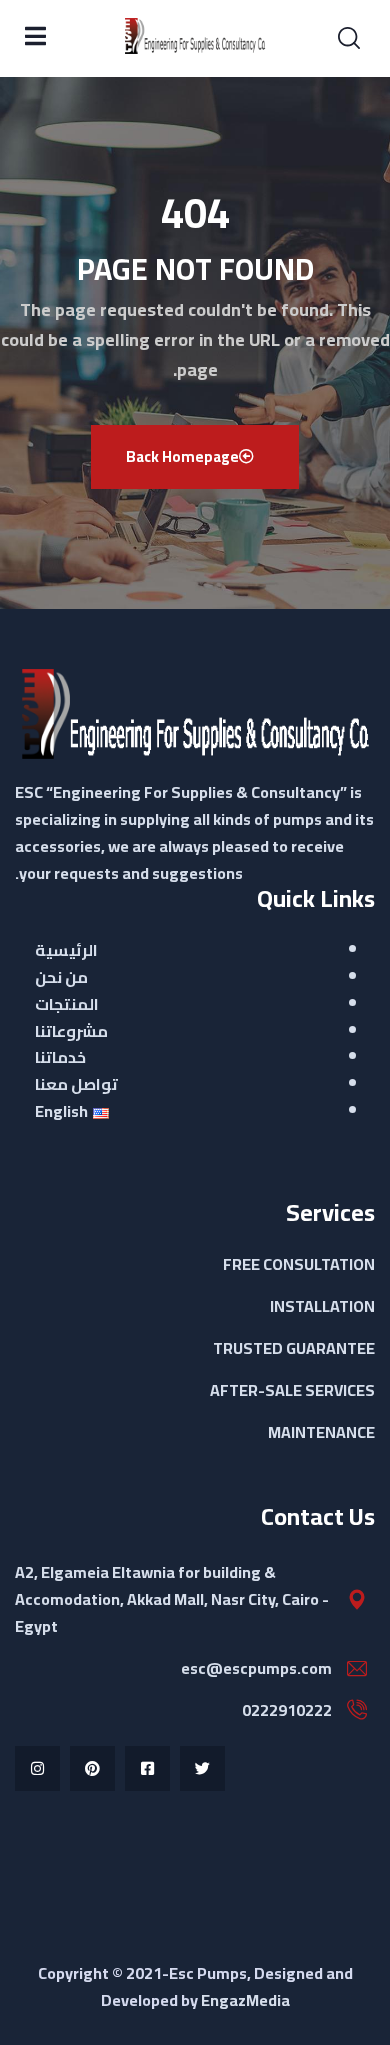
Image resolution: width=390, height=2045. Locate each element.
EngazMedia (245, 2000)
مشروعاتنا (71, 1031)
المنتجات (67, 1004)
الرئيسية (66, 950)
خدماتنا (60, 1057)
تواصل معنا (76, 1084)
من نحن (61, 977)
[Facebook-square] (147, 1768)
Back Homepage (182, 456)
